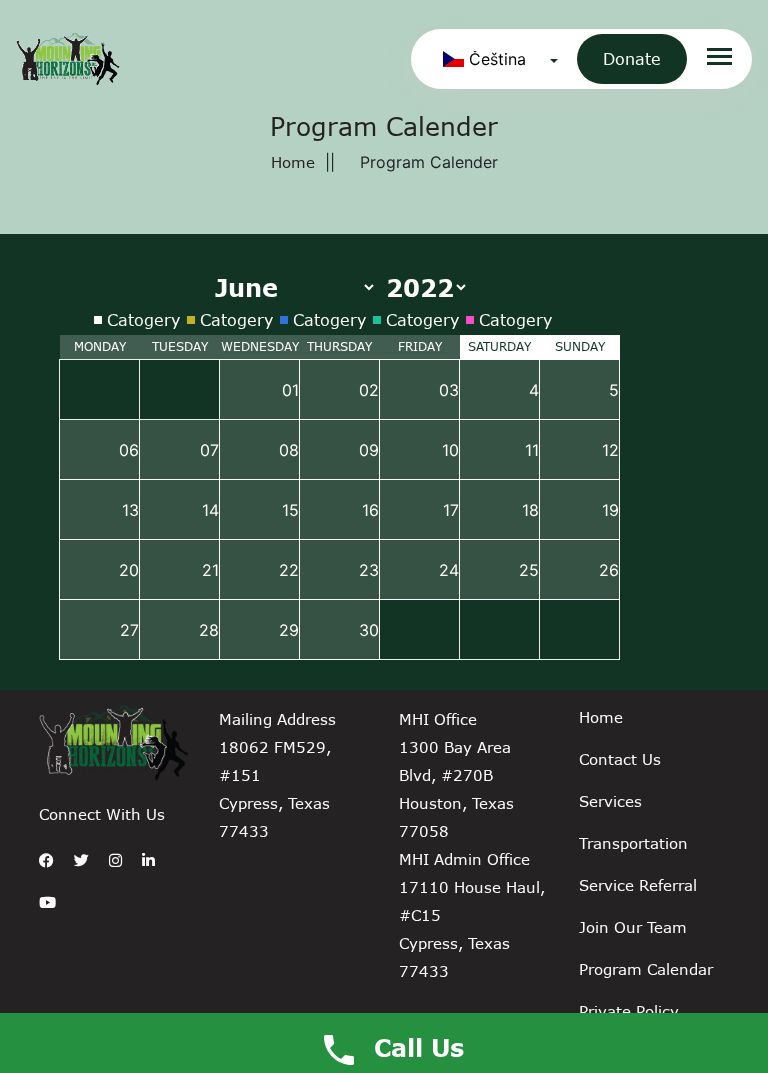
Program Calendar (646, 969)
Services (610, 801)
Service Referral (638, 885)
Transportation (633, 843)
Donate (632, 58)
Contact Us (620, 759)
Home (293, 162)
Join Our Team (633, 927)
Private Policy (629, 1011)
